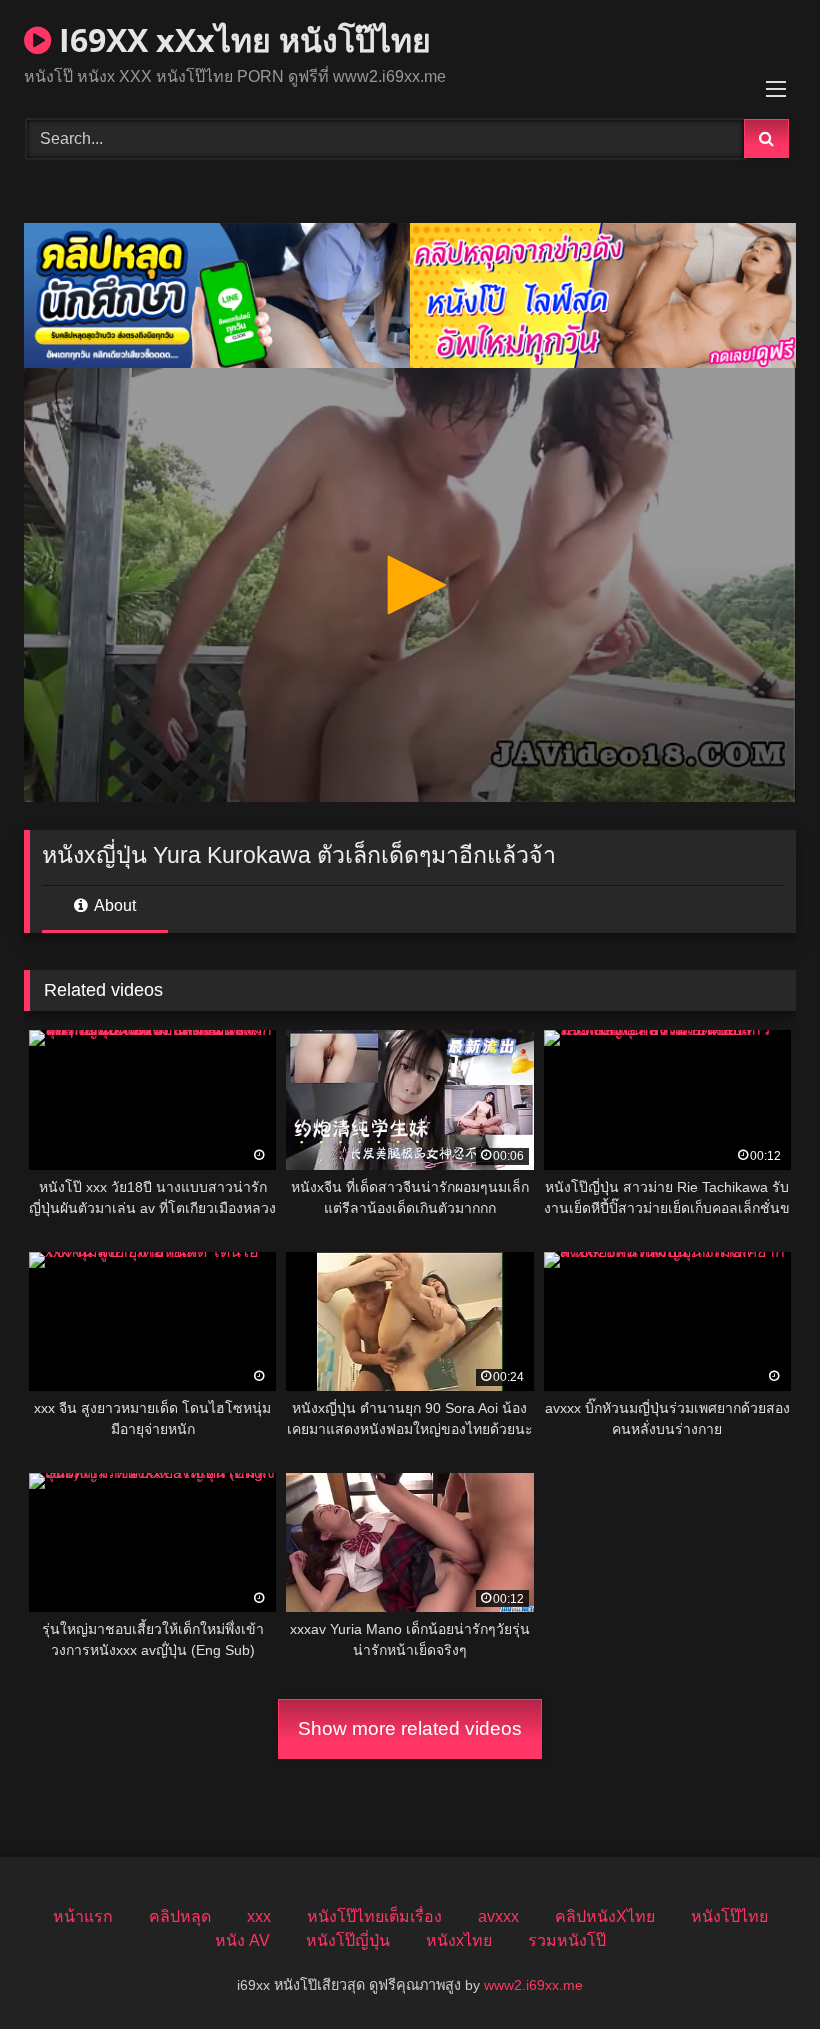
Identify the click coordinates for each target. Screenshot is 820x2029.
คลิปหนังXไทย (605, 1916)
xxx (259, 1916)
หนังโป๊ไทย (729, 1916)
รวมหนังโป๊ (567, 1940)
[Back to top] (758, 1969)
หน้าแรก (83, 1916)
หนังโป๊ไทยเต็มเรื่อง (374, 1916)
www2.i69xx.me (533, 1985)
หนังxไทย (459, 1940)
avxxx (498, 1916)
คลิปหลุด (180, 1916)
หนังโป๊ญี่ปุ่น (348, 1940)
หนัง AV (242, 1940)
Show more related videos (410, 1728)
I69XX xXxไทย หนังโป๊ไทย (241, 39)
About (113, 905)
